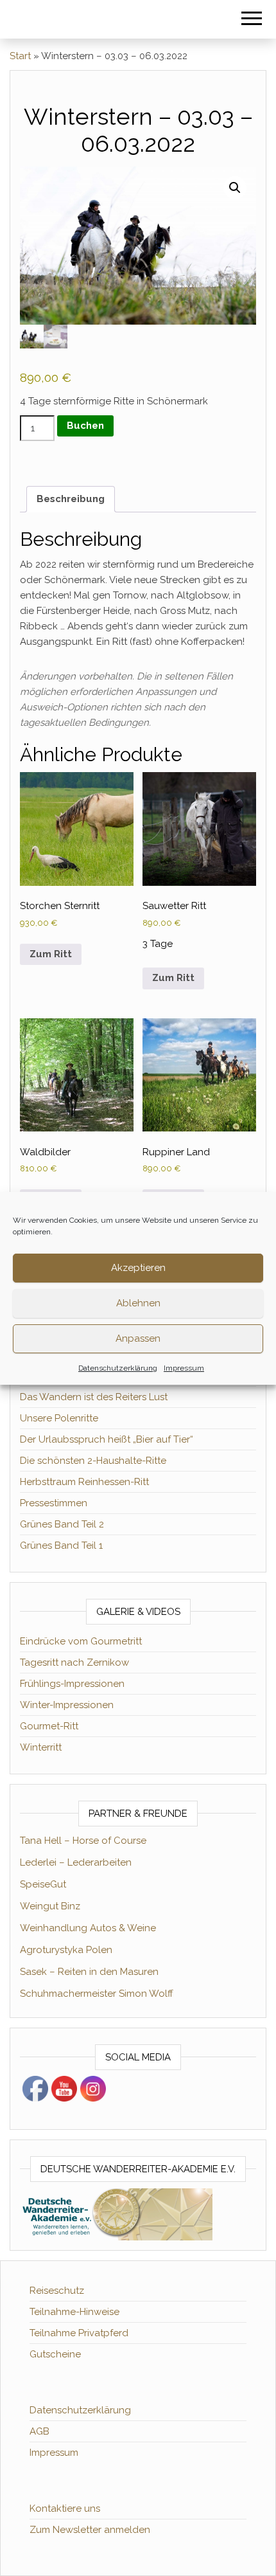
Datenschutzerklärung (118, 1368)
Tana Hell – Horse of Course (83, 1841)
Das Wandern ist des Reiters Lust (94, 1397)
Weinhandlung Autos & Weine (88, 1928)
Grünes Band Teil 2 (62, 1524)
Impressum (184, 1368)
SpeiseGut (43, 1884)
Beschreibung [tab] (71, 499)
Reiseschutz (57, 2291)
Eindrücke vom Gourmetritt (81, 1641)
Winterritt (41, 1747)
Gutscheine (55, 2354)
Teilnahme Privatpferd (79, 2333)
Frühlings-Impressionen (72, 1684)
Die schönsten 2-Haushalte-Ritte (93, 1461)
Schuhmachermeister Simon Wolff (97, 1994)
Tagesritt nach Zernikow (74, 1662)
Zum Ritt (51, 954)
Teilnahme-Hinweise (74, 2312)
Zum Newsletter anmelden (90, 2530)
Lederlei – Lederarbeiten (76, 1862)
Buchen (85, 426)
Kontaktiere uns (65, 2508)
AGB (39, 2431)
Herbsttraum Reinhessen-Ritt (84, 1482)
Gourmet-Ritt (49, 1726)
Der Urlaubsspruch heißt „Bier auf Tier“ (107, 1439)
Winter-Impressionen (67, 1705)
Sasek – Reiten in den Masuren (89, 1972)
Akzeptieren (138, 1268)
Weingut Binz (50, 1906)
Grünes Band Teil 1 (61, 1545)
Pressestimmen (54, 1503)
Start (20, 56)
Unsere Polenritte (59, 1418)
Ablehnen (138, 1303)
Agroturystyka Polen (66, 1950)
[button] (235, 188)
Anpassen (138, 1338)
